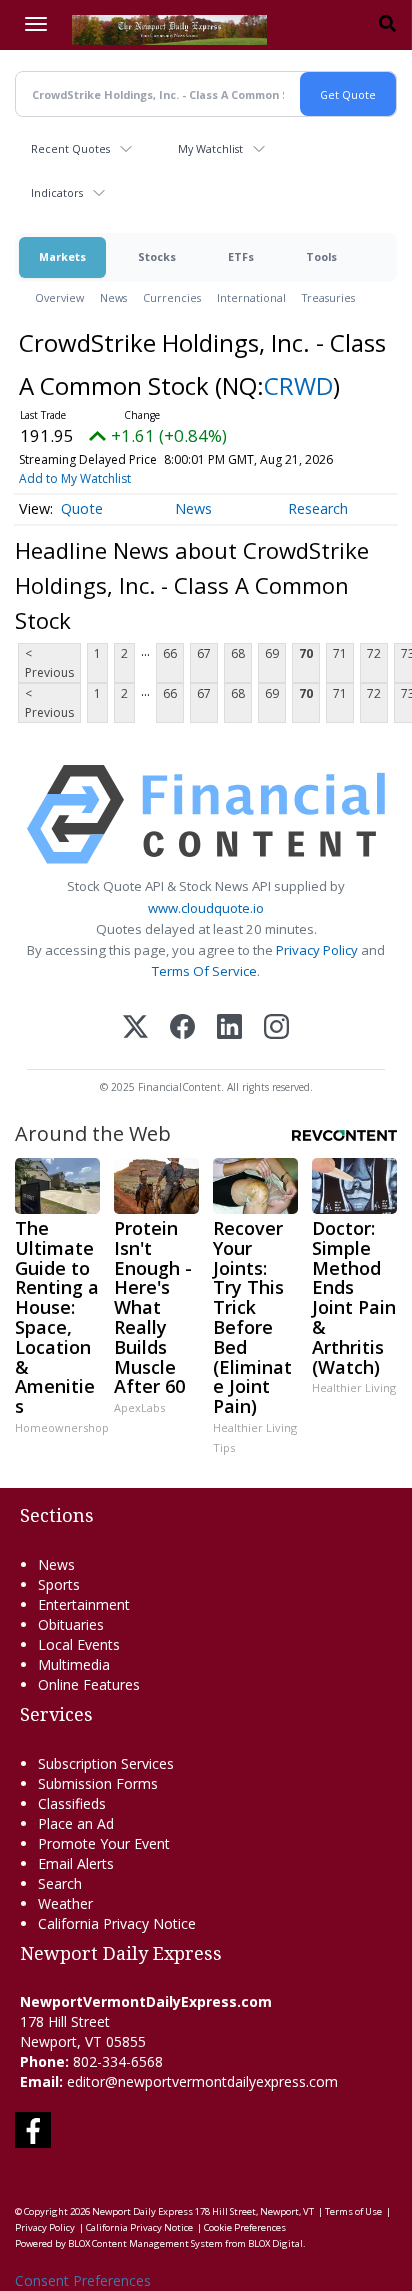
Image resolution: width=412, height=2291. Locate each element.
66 (170, 653)
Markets (62, 256)
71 (340, 653)
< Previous (49, 663)
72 (374, 653)
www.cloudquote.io (206, 908)
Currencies (172, 297)
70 (306, 653)
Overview (59, 297)
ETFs (241, 256)
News (113, 297)
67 (204, 653)
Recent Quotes (70, 148)
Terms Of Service (204, 971)
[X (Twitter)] (135, 1028)
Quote (82, 508)
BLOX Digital (275, 2243)
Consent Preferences (83, 2280)
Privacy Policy (317, 950)
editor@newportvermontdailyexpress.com (202, 2081)
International (251, 297)
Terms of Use (353, 2211)
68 (238, 653)
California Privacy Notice (139, 2227)
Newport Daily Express (142, 2211)
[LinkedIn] (229, 1028)
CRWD (298, 385)
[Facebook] (182, 1028)
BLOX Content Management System (145, 2243)
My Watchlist (210, 148)
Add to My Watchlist (75, 478)
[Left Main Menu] (36, 24)
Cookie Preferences (245, 2227)
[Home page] (169, 28)
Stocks (157, 256)
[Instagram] (276, 1028)
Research (318, 508)
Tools (321, 256)
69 (272, 653)
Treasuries (328, 297)
